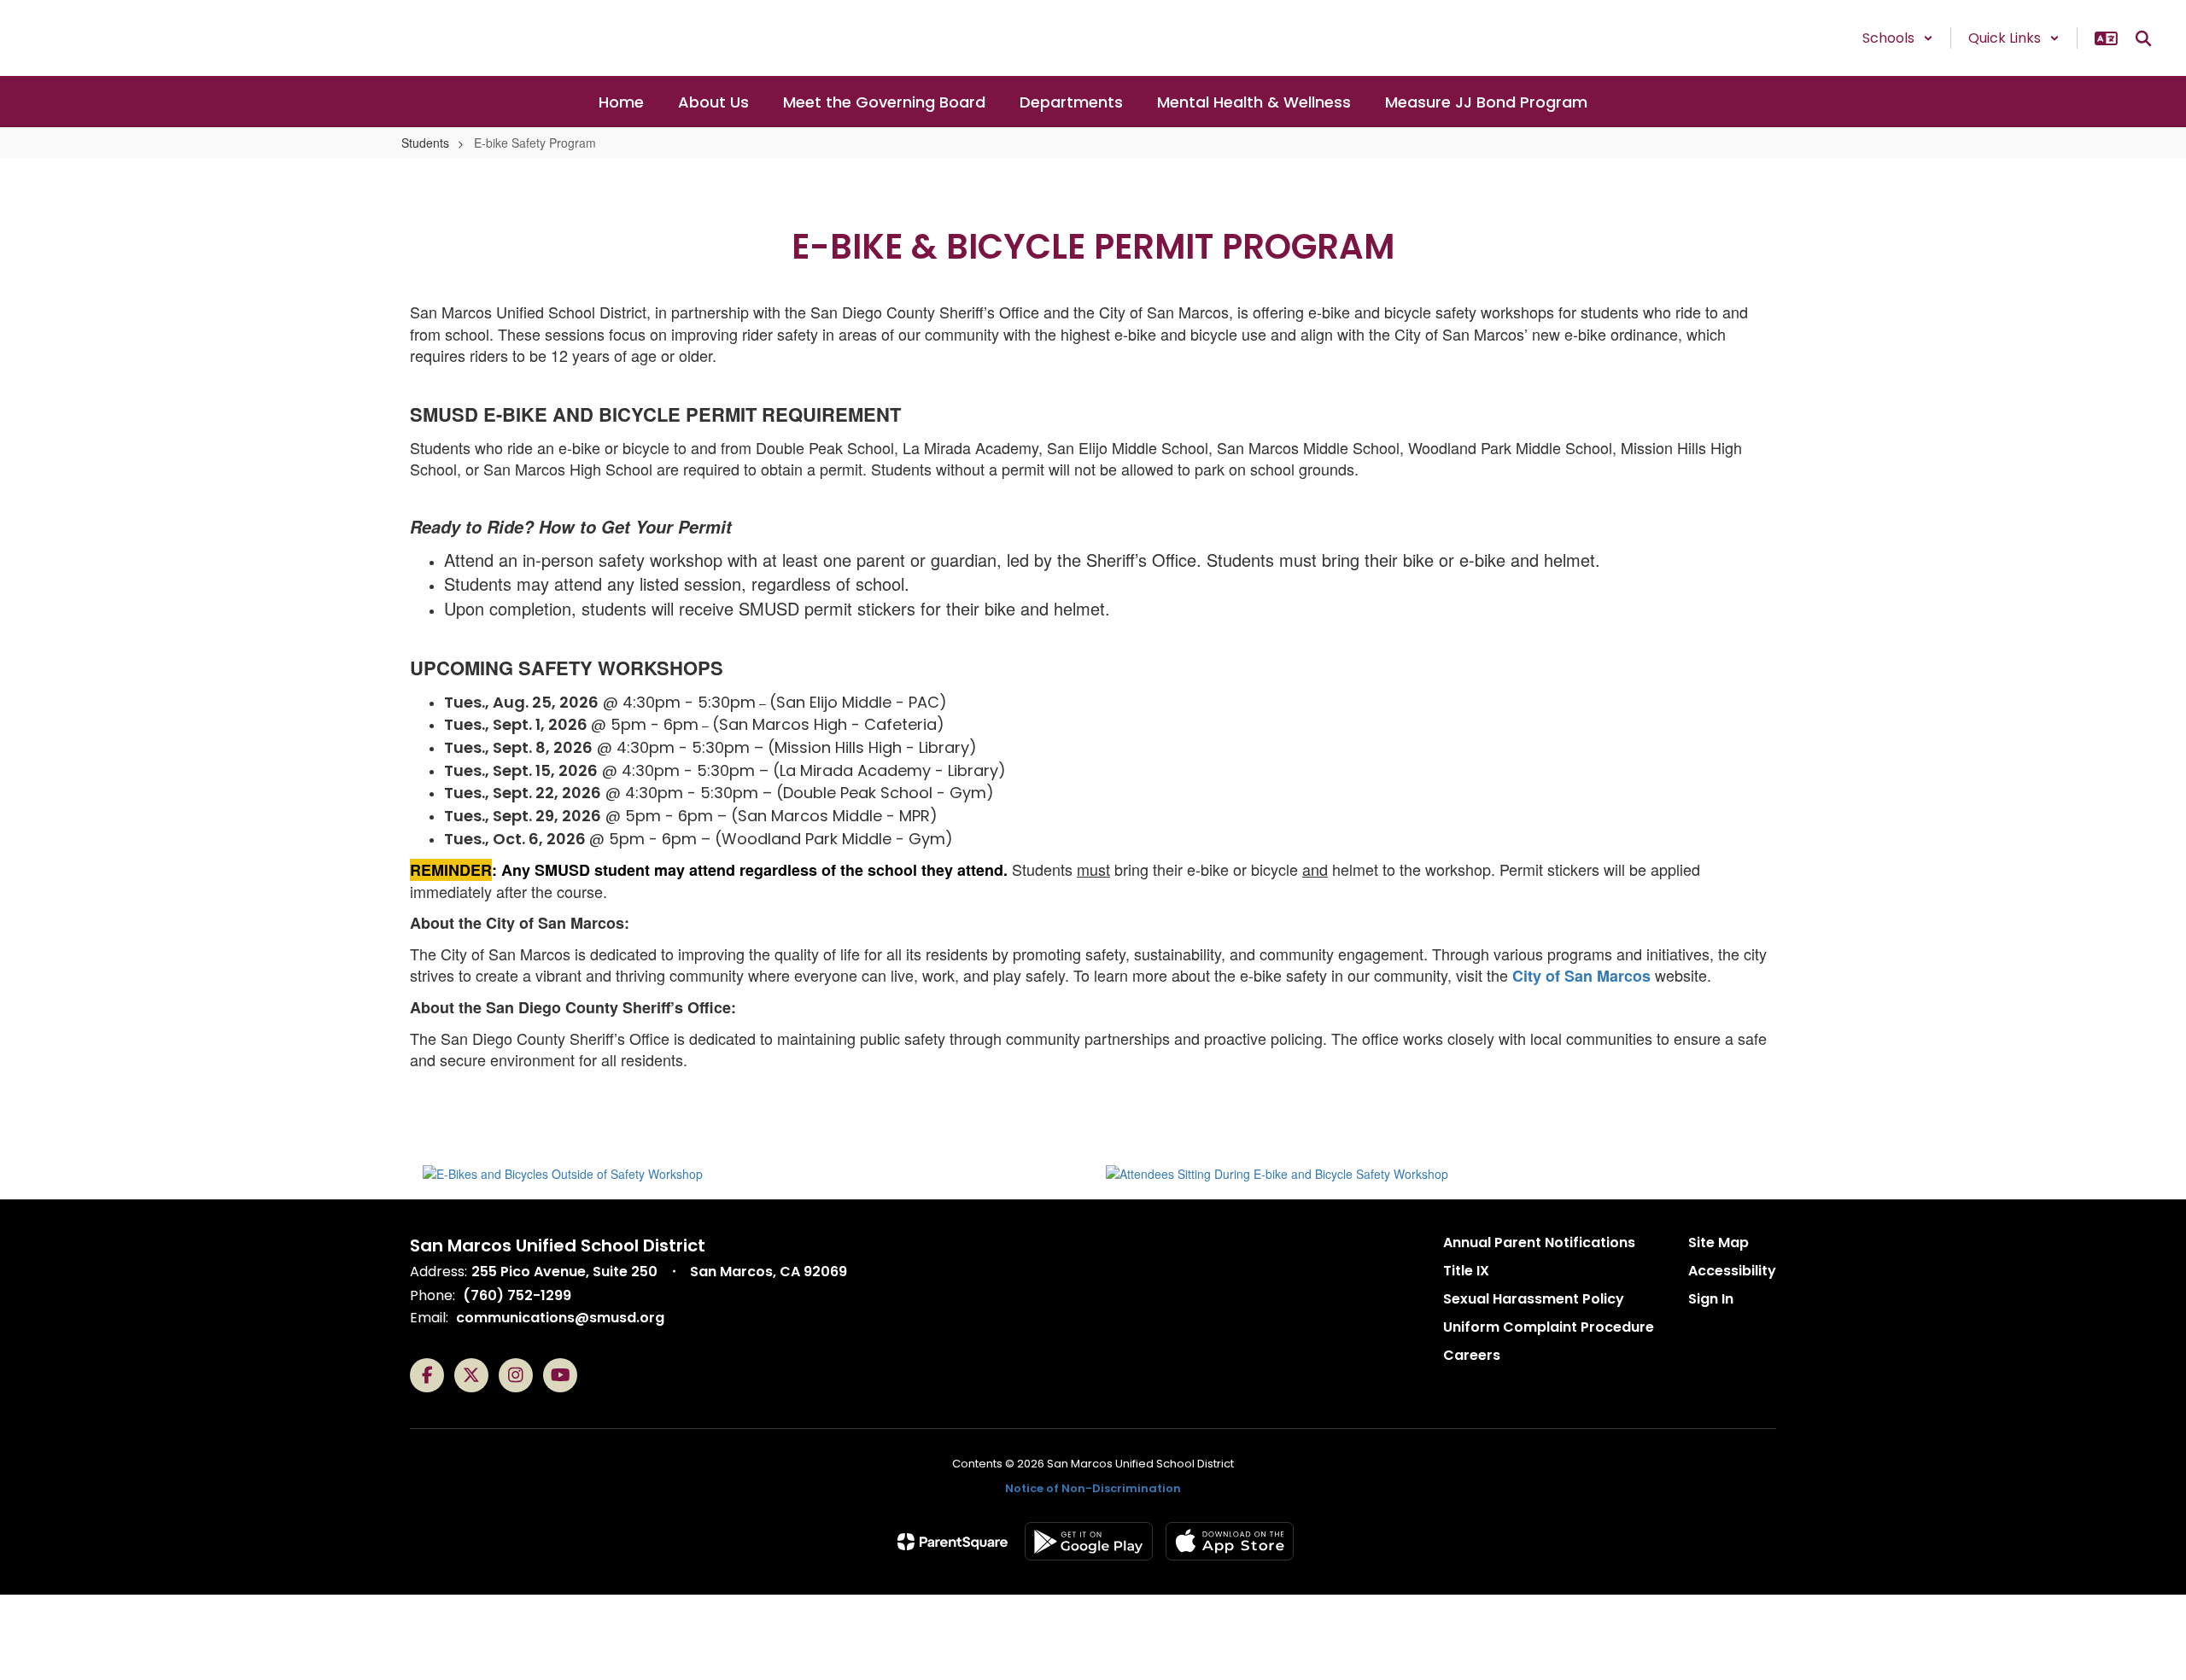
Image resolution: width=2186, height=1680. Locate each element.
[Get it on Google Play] (1089, 1541)
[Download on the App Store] (1230, 1541)
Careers (1472, 1355)
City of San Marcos (1581, 976)
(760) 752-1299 (517, 1295)
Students (425, 143)
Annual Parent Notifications (1539, 1242)
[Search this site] (2143, 38)
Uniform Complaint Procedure (1549, 1327)
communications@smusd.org (560, 1318)
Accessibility (1732, 1271)
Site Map (1718, 1242)
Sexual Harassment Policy (1534, 1299)
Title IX (1466, 1271)
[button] (1898, 38)
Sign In (1711, 1299)
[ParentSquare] (953, 1542)
